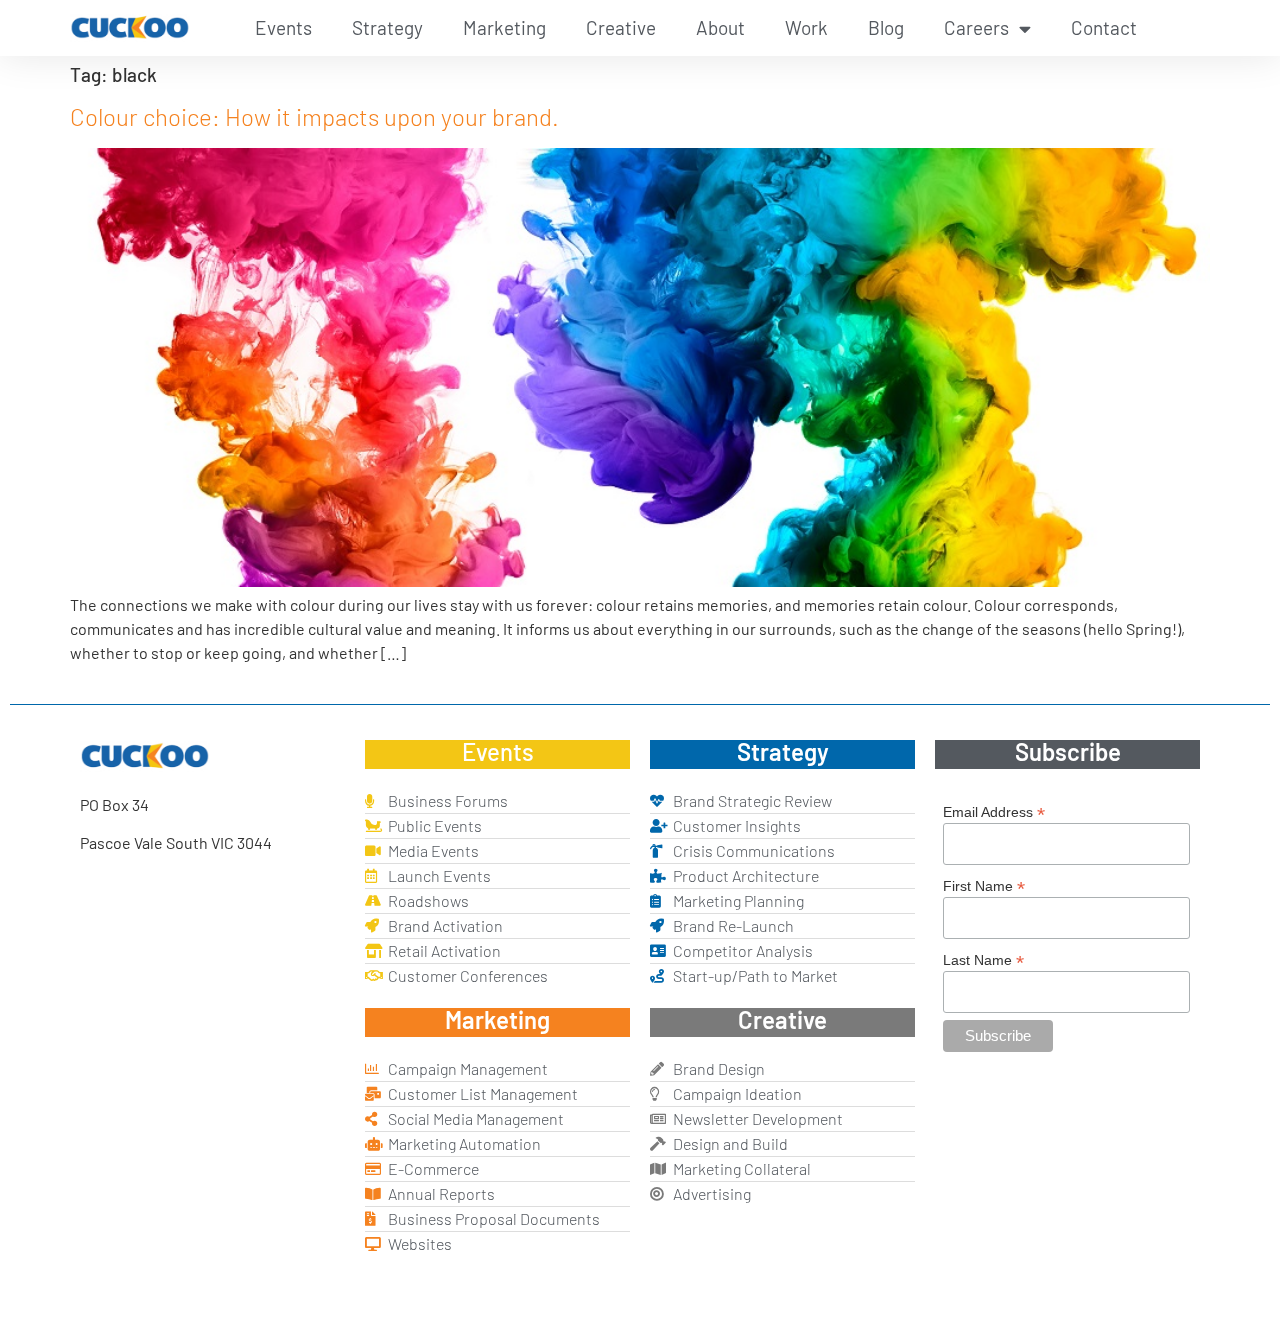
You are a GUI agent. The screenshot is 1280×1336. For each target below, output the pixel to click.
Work (806, 27)
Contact (1104, 27)
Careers (976, 27)
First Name (984, 885)
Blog (886, 27)
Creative (621, 27)
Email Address (994, 811)
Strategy (387, 27)
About (720, 27)
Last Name (983, 959)
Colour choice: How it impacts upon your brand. (314, 116)
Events (283, 27)
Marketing (504, 27)
